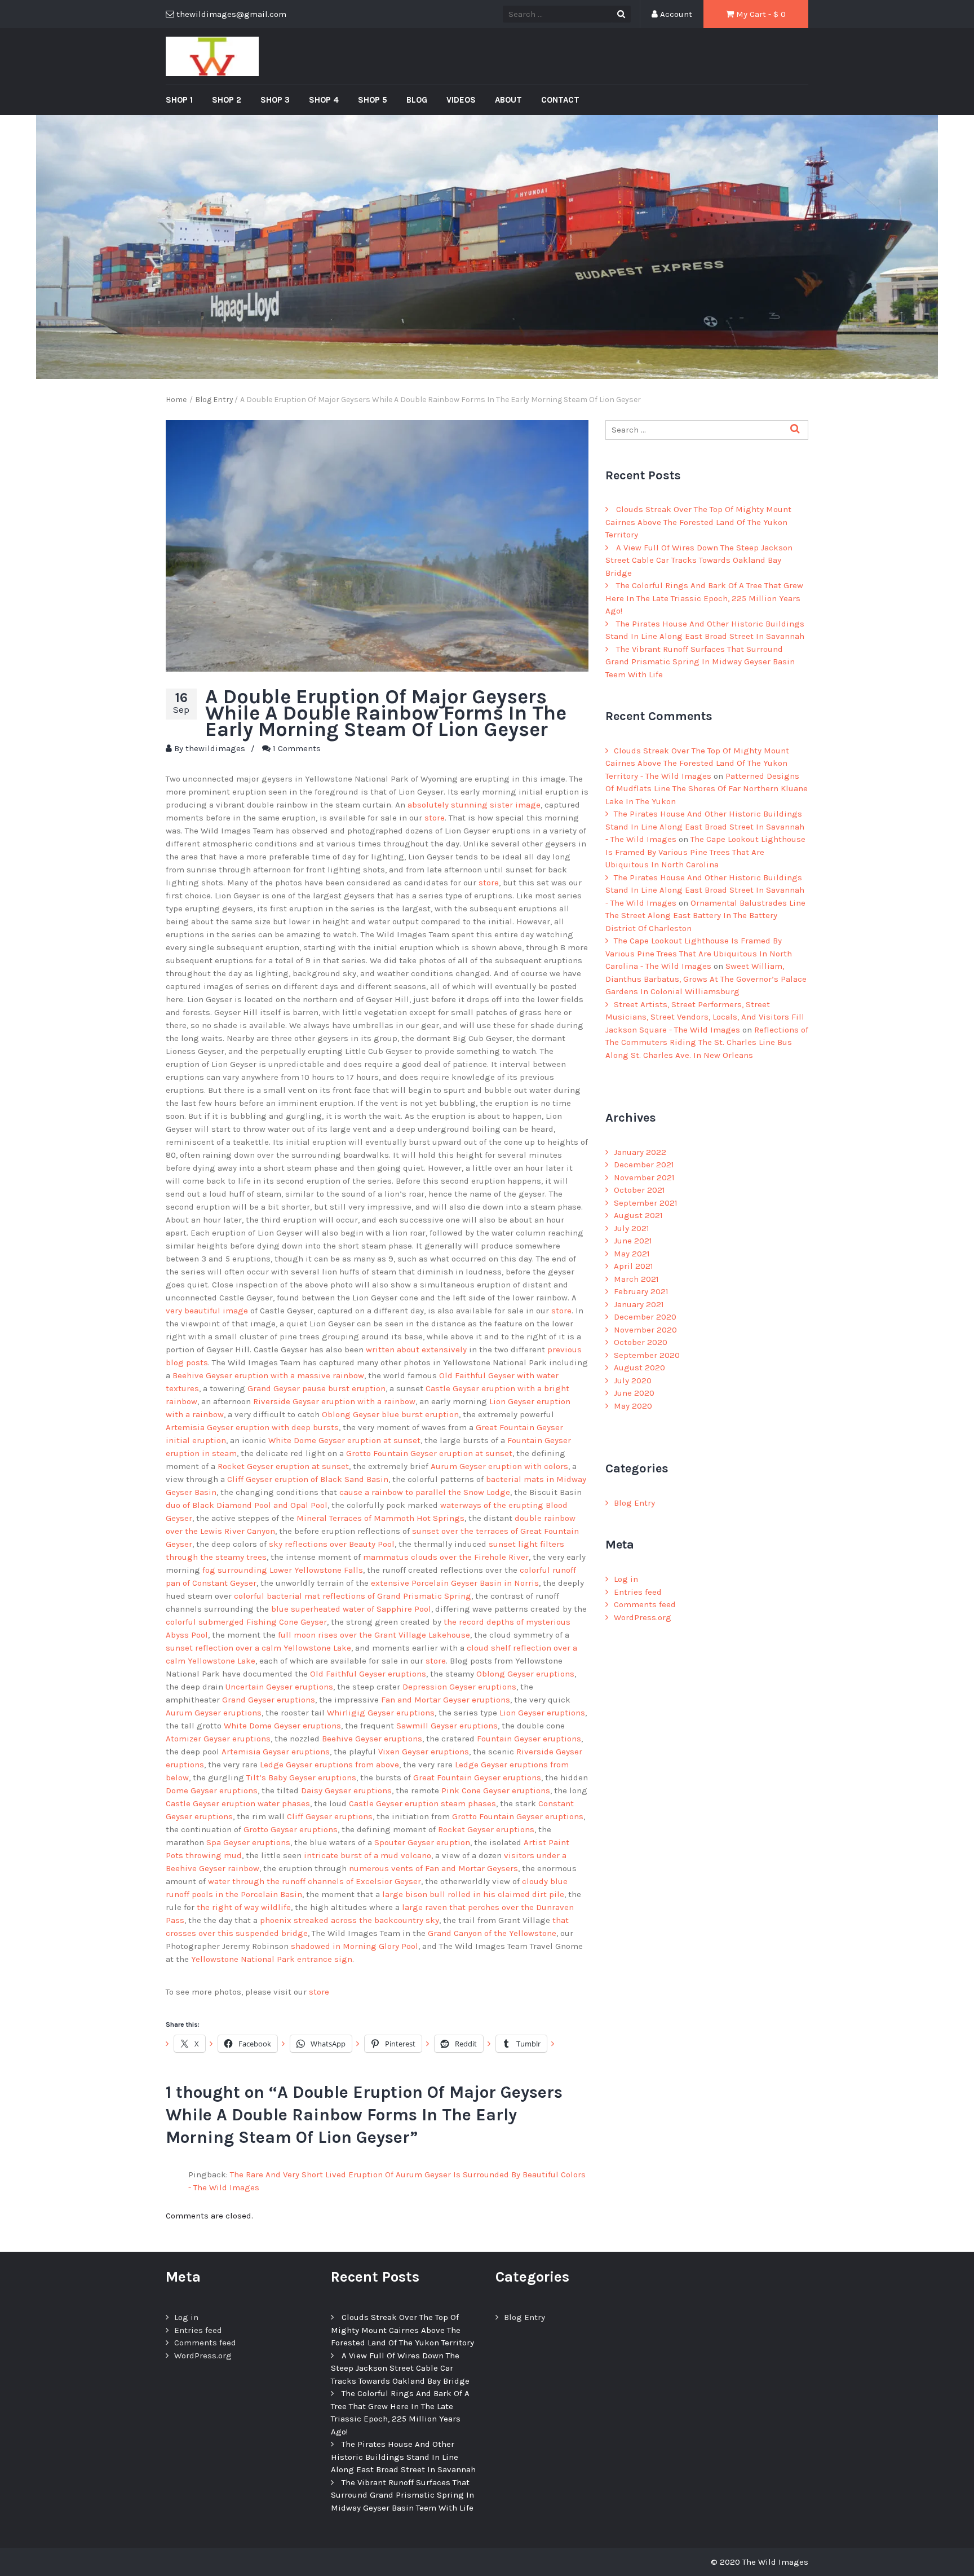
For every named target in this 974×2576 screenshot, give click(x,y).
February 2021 (641, 1291)
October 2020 (641, 1342)
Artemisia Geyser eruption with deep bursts (252, 1427)
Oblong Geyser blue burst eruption (390, 1414)
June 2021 (633, 1241)
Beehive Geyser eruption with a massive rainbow (268, 1375)
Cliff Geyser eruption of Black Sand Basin (308, 1479)
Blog (417, 100)
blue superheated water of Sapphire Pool (351, 1609)
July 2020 (633, 1380)
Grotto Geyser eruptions (291, 1829)
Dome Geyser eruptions (212, 1790)
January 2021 (639, 1304)
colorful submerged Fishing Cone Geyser (246, 1622)
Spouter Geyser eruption (422, 1842)
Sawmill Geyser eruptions (447, 1726)
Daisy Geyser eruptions (346, 1790)
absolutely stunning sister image (474, 805)
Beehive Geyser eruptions (372, 1739)
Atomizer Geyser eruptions (218, 1739)
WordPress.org (643, 1617)
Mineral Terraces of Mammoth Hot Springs (380, 1518)
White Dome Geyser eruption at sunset (344, 1440)
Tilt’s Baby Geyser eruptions (301, 1777)
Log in (626, 1579)
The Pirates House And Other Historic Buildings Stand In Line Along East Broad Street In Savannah (403, 2457)
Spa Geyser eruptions (248, 1842)
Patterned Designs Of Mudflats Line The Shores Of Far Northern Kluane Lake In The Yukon (707, 789)
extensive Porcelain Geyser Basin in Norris (455, 1583)
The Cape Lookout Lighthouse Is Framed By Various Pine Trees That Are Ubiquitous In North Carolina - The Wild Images (699, 953)
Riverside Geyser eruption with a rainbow (334, 1401)
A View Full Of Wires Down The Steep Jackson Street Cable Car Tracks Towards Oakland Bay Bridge (699, 560)
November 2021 (644, 1177)
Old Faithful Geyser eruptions (368, 1674)
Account (675, 14)
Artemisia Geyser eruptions (276, 1752)
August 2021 (638, 1215)
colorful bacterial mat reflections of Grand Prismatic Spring (353, 1596)
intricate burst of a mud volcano (368, 1855)
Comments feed (645, 1604)
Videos (461, 100)
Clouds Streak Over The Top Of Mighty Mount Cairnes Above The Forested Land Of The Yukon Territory (698, 522)
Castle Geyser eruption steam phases (422, 1803)
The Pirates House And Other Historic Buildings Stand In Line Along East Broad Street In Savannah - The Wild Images (705, 826)
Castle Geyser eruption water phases (238, 1803)
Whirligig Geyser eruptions (381, 1713)
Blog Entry (634, 1503)
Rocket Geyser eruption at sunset (283, 1466)
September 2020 (647, 1355)
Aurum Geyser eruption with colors (499, 1466)
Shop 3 (275, 100)
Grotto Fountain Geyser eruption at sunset (429, 1453)
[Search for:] (707, 430)
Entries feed (638, 1592)
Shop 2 (227, 100)
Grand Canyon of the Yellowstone (492, 1933)
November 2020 (645, 1330)
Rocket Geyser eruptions (486, 1829)
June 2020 (634, 1393)
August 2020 (639, 1368)
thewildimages (215, 748)
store (435, 818)
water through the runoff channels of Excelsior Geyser (315, 1881)
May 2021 (632, 1254)
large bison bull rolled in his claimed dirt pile (473, 1894)
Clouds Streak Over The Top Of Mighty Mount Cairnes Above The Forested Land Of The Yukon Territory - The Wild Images (697, 763)
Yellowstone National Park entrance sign (272, 1959)
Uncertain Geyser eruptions (279, 1687)
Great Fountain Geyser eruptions (477, 1777)
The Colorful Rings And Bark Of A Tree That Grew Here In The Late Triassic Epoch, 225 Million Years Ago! (704, 598)
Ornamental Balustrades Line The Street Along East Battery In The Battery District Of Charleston (705, 916)
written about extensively (416, 1349)
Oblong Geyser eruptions (525, 1674)
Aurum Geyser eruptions (214, 1713)
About (508, 100)
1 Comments (297, 748)
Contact (560, 100)
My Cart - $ (760, 14)
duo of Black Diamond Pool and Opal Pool (247, 1505)
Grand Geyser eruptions (269, 1700)
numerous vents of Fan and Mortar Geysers (433, 1868)
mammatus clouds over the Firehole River (446, 1557)
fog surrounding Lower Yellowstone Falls (283, 1570)
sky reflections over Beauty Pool (332, 1544)
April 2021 (634, 1266)
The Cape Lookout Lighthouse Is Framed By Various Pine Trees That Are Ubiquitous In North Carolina (705, 852)
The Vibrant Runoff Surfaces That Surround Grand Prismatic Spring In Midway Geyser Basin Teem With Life (700, 662)
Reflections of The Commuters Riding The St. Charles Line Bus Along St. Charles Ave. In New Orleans (707, 1042)
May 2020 (633, 1406)
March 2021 (636, 1279)
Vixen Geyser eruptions (424, 1752)
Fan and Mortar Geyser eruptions (446, 1700)
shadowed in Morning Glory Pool (355, 1946)
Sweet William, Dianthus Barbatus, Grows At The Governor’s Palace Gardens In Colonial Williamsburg (706, 979)
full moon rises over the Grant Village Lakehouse (374, 1635)
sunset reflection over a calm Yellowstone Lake (258, 1648)
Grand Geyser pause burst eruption (316, 1388)
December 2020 (645, 1317)
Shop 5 (373, 100)
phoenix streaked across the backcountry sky (349, 1920)
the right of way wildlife (244, 1907)
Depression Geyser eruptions (459, 1687)
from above (377, 1765)
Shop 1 (179, 100)
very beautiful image (207, 1311)
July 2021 (632, 1228)
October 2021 (639, 1190)
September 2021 (646, 1203)
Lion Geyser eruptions (542, 1713)
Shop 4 (324, 100)
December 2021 (644, 1165)
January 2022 (640, 1152)
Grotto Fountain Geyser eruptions (518, 1816)
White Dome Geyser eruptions (282, 1726)
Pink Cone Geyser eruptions (496, 1790)
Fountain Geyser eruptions (529, 1739)
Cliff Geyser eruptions (330, 1816)
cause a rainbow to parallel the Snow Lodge (425, 1492)
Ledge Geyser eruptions (306, 1765)
